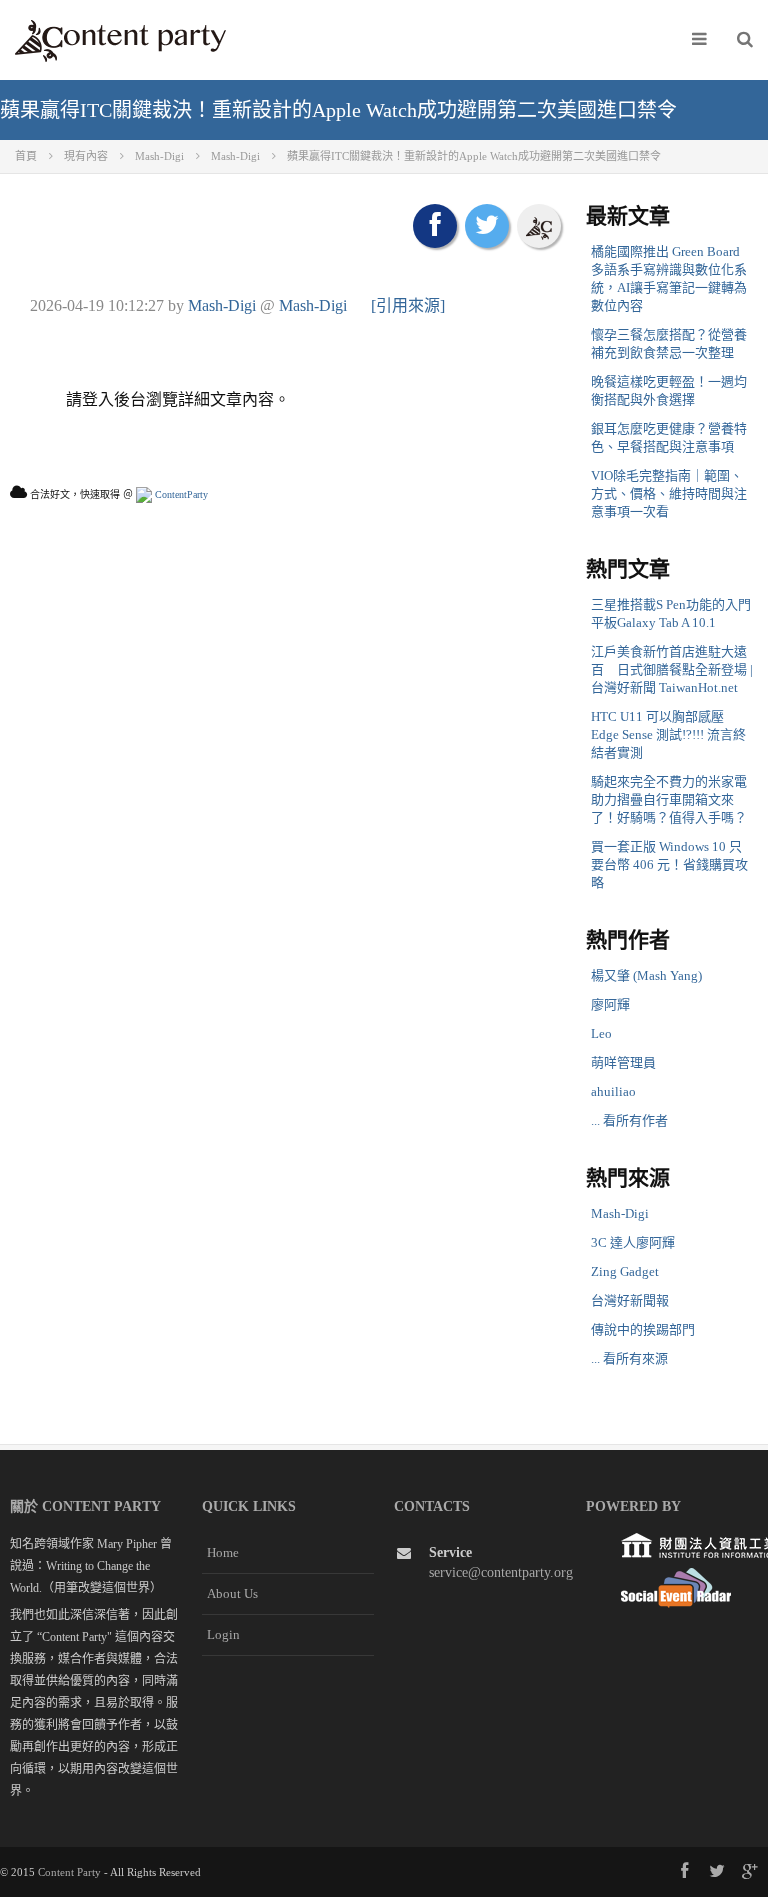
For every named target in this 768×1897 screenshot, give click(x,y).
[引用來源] (408, 305)
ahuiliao (613, 1091)
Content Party (69, 1872)
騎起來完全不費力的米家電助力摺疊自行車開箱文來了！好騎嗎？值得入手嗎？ (669, 799)
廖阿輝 (610, 1004)
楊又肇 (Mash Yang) (646, 975)
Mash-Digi (222, 305)
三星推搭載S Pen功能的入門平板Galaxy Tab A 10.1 (671, 613)
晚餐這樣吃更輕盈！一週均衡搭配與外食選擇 (669, 390)
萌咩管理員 (623, 1062)
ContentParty (180, 494)
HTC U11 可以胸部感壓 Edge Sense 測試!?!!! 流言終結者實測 (668, 734)
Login (223, 1634)
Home (223, 1552)
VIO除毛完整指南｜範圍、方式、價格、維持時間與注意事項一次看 (669, 493)
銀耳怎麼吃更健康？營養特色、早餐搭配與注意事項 (669, 437)
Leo (601, 1033)
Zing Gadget (625, 1271)
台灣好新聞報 (630, 1300)
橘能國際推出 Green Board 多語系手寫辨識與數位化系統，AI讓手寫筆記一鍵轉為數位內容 (669, 278)
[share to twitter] (487, 226)
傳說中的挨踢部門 (643, 1329)
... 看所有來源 (629, 1358)
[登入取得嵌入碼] (539, 226)
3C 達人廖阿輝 (633, 1242)
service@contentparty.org (501, 1572)
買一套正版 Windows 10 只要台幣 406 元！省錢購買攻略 (669, 864)
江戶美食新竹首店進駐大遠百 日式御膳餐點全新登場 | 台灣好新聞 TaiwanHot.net (672, 669)
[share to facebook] (435, 226)
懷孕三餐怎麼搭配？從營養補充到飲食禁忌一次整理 (669, 343)
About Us (232, 1593)
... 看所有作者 (629, 1120)
